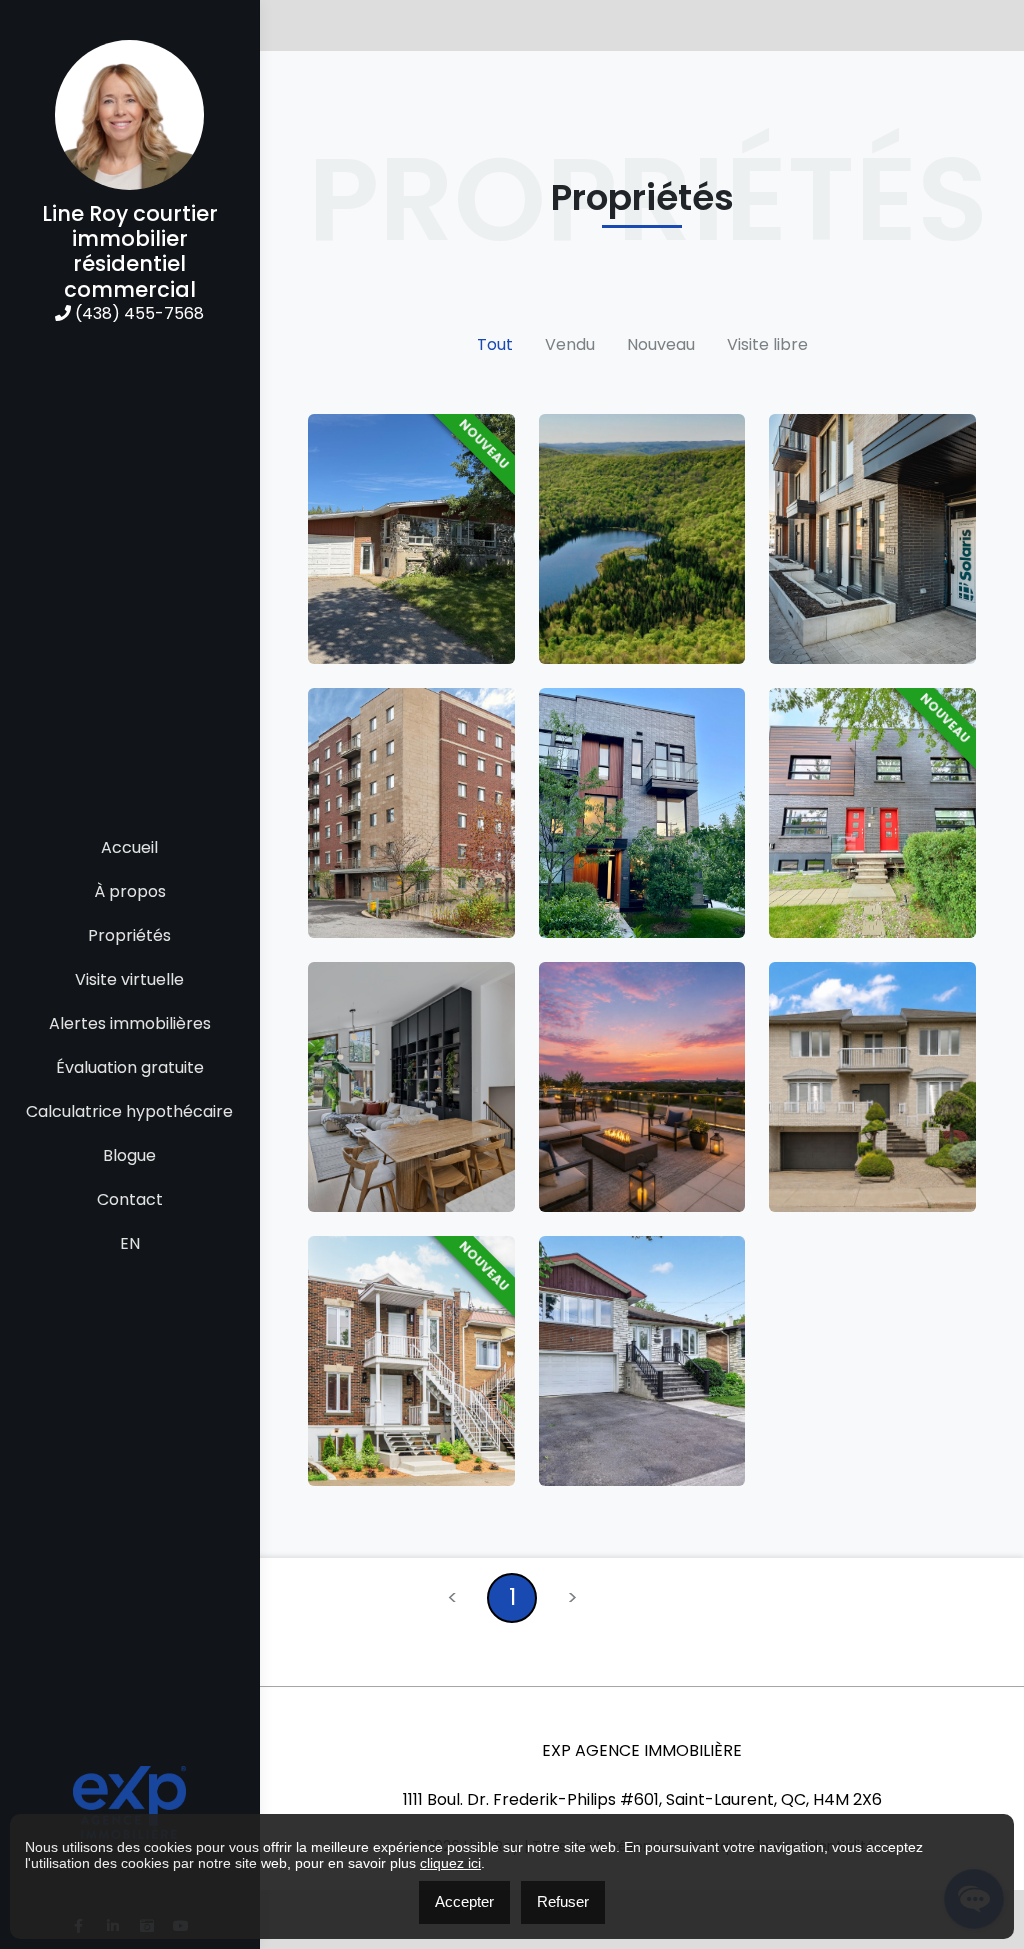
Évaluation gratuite (130, 1067)
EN (130, 1243)
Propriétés (129, 935)
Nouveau (661, 344)
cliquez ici (450, 1863)
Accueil (129, 847)
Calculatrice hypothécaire (129, 1111)
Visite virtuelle (129, 979)
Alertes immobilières (130, 1023)
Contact (130, 1199)
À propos (130, 891)
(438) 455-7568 (137, 313)
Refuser (563, 1901)
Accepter (464, 1901)
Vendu (570, 344)
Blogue (129, 1155)
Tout (495, 344)
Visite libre (767, 344)
